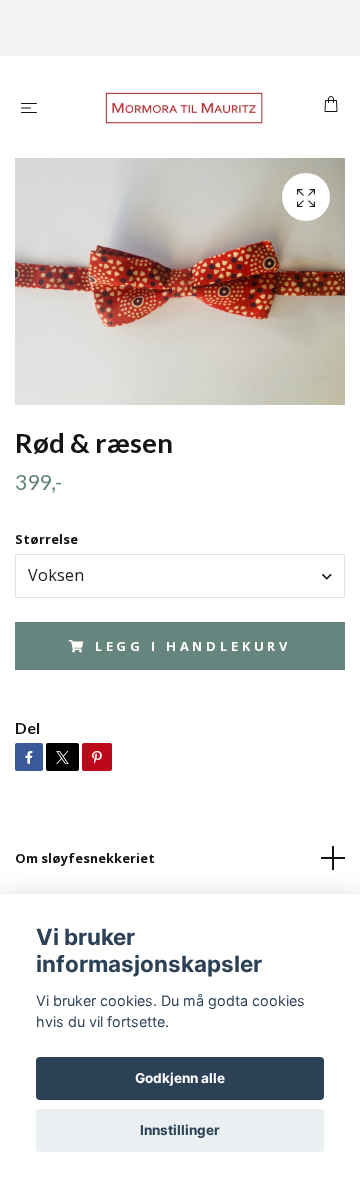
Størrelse (46, 539)
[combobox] (180, 576)
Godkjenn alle (180, 1078)
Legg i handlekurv (193, 646)
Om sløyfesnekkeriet (85, 858)
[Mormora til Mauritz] (184, 107)
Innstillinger (180, 1130)
